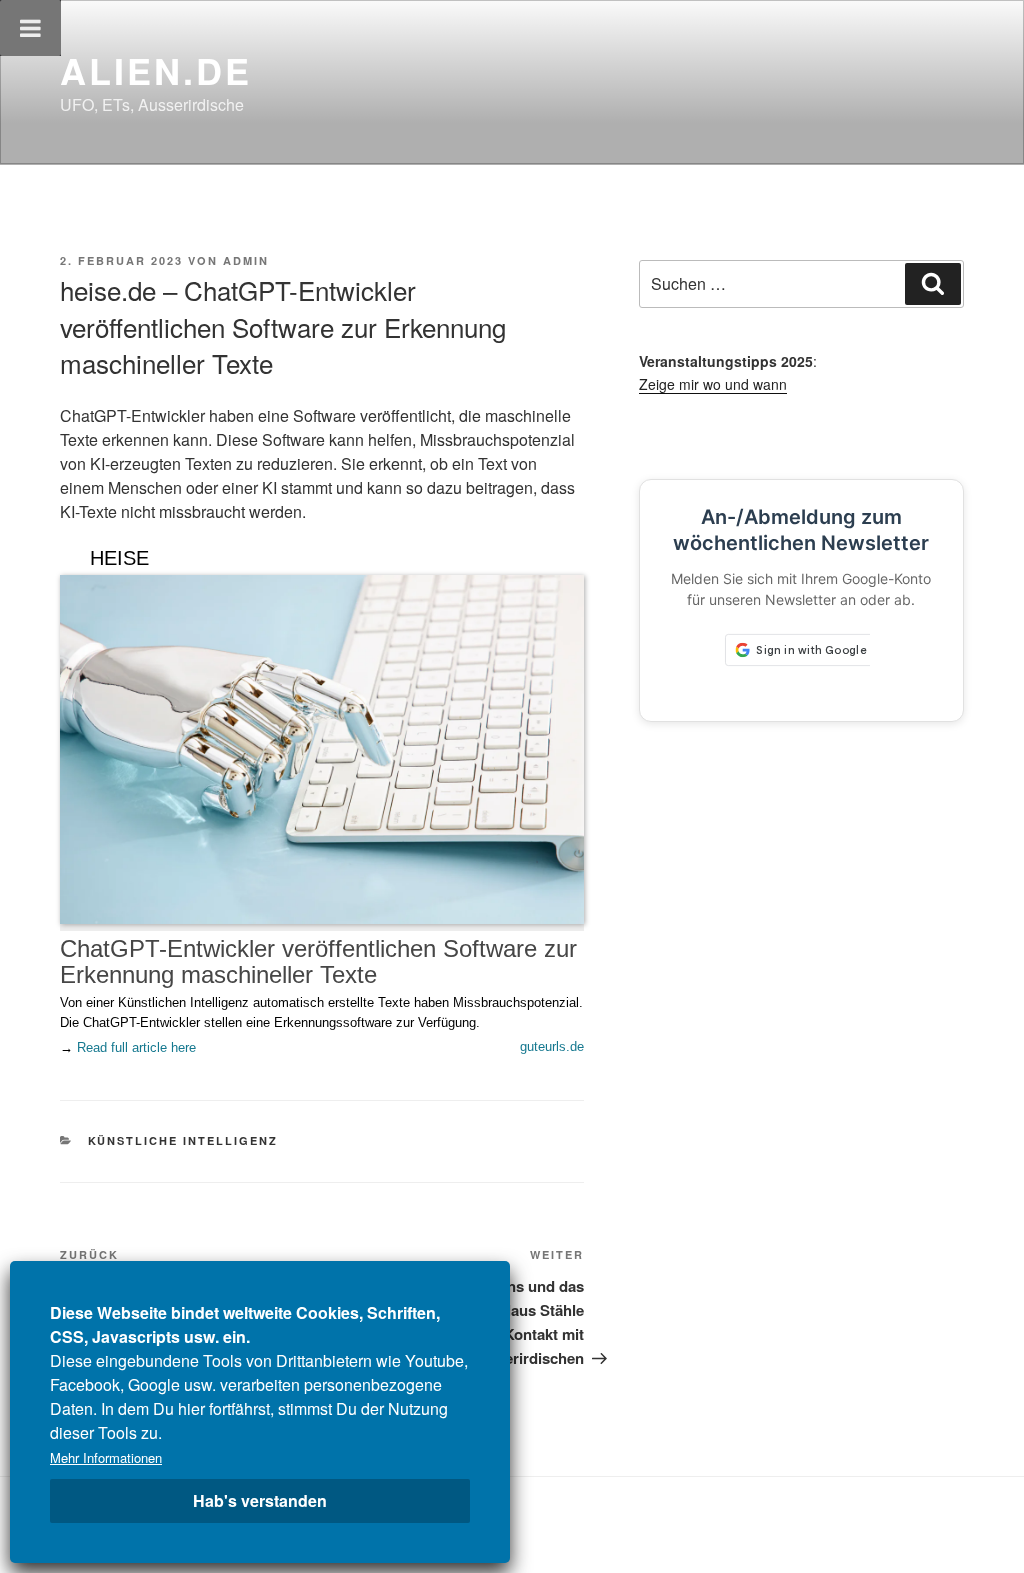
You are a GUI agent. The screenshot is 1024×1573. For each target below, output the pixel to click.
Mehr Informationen (106, 1457)
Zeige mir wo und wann (713, 384)
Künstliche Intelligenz (183, 1140)
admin (246, 260)
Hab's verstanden (260, 1500)
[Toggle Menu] (30, 28)
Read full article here (136, 1047)
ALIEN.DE (156, 70)
